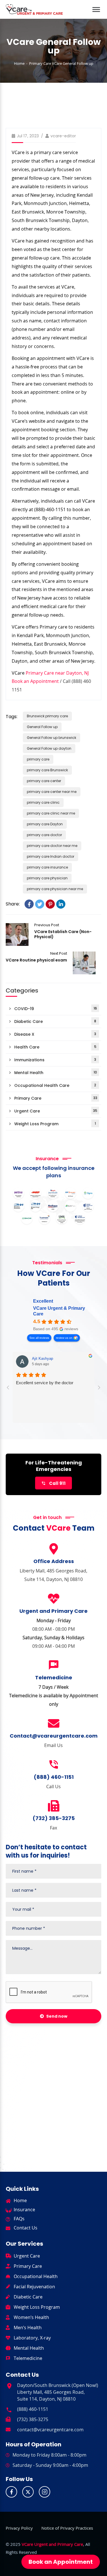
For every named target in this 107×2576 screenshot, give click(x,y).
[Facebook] (11, 2492)
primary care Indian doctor (51, 856)
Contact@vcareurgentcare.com (54, 1736)
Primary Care (40, 63)
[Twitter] (28, 2492)
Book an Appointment (35, 681)
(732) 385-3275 (54, 1818)
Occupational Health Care (55, 1086)
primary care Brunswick (47, 770)
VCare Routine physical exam (36, 960)
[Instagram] (45, 2492)
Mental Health (56, 1073)
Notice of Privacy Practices (67, 2528)
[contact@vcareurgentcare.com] (8, 2429)
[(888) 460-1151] (54, 1765)
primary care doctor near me (52, 846)
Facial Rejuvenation (34, 2287)
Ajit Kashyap (43, 1359)
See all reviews (39, 1338)
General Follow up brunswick (52, 738)
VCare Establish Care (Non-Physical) (17, 934)
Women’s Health (31, 2317)
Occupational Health (36, 2276)
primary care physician (47, 878)
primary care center (44, 781)
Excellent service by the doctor (45, 1383)
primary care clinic (43, 802)
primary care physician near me (55, 889)
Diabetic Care (55, 1022)
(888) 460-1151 (54, 1777)
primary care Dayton (45, 824)
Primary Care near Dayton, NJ (57, 673)
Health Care (55, 1047)
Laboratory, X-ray (32, 2338)
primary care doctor (44, 835)
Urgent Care (56, 1111)
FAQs (19, 2219)
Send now (57, 2016)
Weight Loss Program (55, 1124)
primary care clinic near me (51, 813)
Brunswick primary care (47, 716)
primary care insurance (47, 867)
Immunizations (55, 1060)
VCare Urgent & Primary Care (59, 1311)
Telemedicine (28, 2358)
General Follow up (42, 727)
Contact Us (26, 2228)
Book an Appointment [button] (61, 2562)
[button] (96, 6)
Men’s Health (28, 2328)
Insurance (24, 2210)
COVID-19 (56, 1009)
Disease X (55, 1034)
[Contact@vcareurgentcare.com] (54, 1723)
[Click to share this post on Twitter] (40, 904)
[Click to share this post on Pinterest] (50, 904)
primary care (38, 759)
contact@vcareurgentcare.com (50, 2430)
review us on (64, 1338)
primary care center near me (52, 792)
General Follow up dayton (49, 748)
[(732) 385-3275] (54, 1806)
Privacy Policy (19, 2528)
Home (19, 63)
